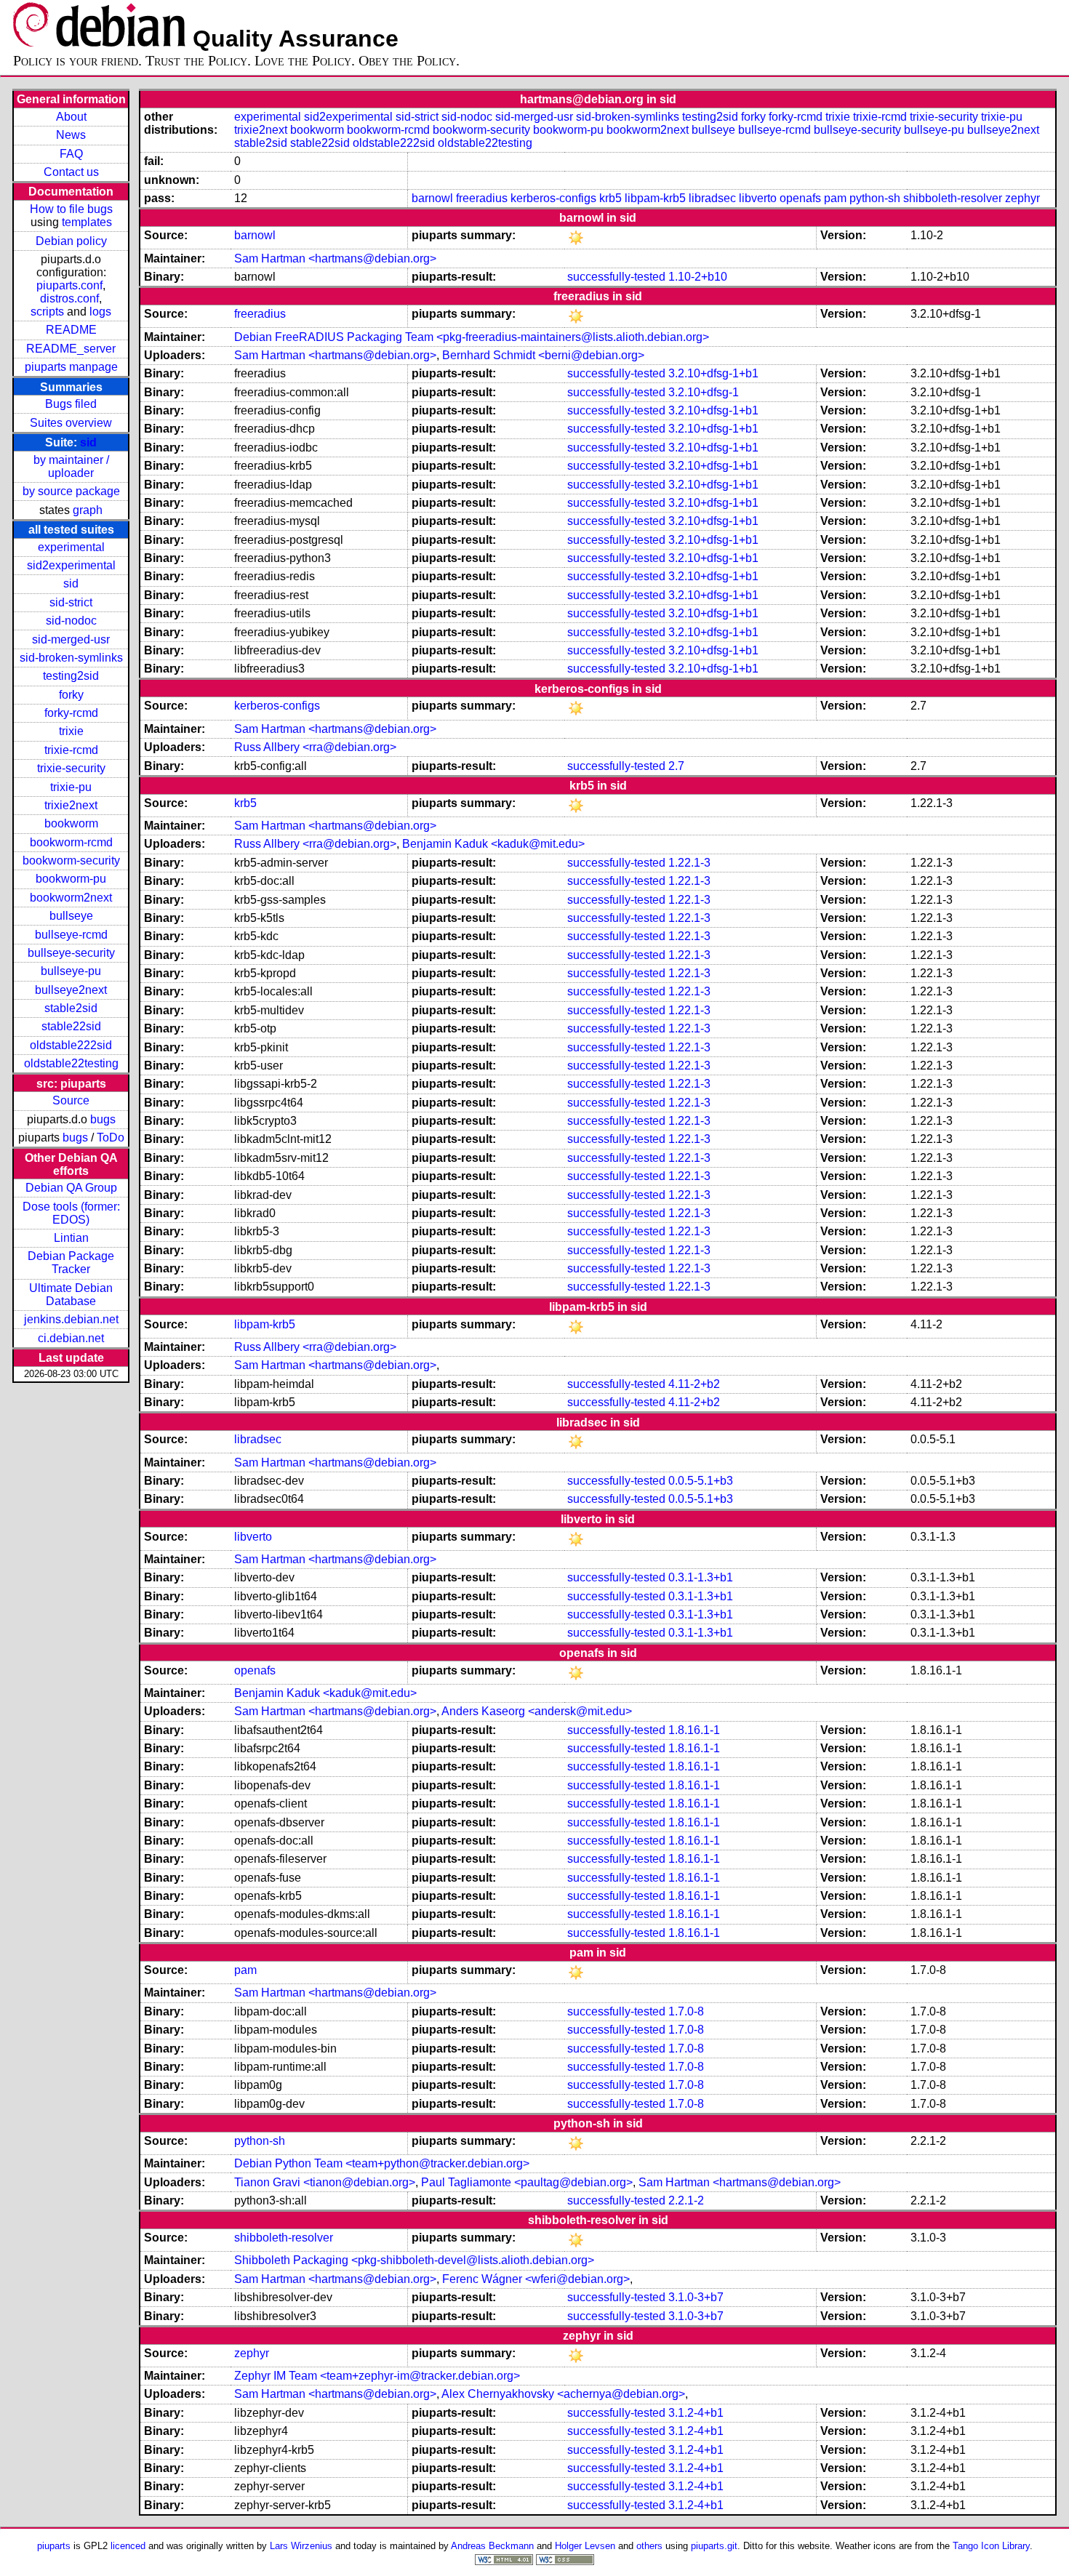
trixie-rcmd (71, 750)
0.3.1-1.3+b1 (701, 1577)
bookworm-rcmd (71, 842)
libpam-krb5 (655, 198)
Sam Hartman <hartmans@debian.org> (335, 258)
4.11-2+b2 (694, 1384)
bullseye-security (71, 953)
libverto (758, 198)
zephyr (1022, 198)
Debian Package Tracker (71, 1263)
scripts (47, 312)
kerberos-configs (553, 198)
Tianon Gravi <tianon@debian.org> (325, 2182)
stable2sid (71, 1008)
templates (87, 222)
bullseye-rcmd (71, 935)
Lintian (71, 1238)
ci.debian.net (71, 1338)
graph (88, 510)
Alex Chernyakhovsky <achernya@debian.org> (563, 2394)
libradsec (712, 198)
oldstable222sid (71, 1045)
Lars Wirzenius (301, 2546)
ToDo (111, 1137)
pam (835, 198)
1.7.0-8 (686, 2011)
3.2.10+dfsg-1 (704, 392)
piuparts (54, 2546)
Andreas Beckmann (492, 2546)
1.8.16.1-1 (694, 1730)
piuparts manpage (71, 367)
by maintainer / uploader (71, 466)
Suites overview (71, 423)
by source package (71, 491)
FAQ (71, 154)
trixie (71, 731)
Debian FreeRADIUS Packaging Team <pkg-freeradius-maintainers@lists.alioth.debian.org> (472, 337)
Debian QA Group (71, 1188)
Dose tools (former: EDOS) (71, 1213)
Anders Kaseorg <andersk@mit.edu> (537, 1711)
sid (88, 442)
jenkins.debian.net (71, 1319)
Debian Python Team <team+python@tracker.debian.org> (382, 2163)
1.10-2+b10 (698, 277)
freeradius (482, 198)
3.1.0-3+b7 (696, 2297)
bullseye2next (71, 990)
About (71, 117)
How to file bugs (71, 209)
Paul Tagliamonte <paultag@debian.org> (527, 2182)
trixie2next (71, 805)
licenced (128, 2546)
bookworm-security (71, 860)
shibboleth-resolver (953, 198)
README (71, 330)
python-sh (875, 198)
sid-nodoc (71, 621)
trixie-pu (71, 787)
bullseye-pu (71, 971)
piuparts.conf (69, 285)
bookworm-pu (71, 879)
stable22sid (71, 1026)
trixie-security (71, 768)
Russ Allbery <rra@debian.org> (315, 747)
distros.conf (69, 298)
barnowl (432, 198)
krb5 (610, 198)
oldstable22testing (71, 1063)
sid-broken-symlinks (71, 658)
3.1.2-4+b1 (696, 2413)
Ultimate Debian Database (71, 1295)
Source (71, 1100)
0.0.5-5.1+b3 (701, 1481)
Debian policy (71, 241)
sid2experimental (71, 565)
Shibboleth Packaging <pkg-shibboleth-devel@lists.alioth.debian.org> (414, 2260)
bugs (103, 1119)
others (649, 2546)
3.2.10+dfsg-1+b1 (713, 373)
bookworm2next (71, 898)
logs (100, 312)
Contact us (71, 172)
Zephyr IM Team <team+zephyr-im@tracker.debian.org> (377, 2376)
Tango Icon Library (991, 2546)
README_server (71, 349)
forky (71, 695)
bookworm (71, 823)
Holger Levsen (585, 2546)
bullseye (71, 916)
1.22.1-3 (689, 863)
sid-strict (71, 602)
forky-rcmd (71, 713)
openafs (800, 198)
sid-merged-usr (71, 639)
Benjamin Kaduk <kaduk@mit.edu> (493, 844)
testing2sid (71, 676)
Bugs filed (71, 404)
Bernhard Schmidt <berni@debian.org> (543, 355)
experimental (71, 547)
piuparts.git (714, 2546)
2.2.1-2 (686, 2200)
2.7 (676, 766)
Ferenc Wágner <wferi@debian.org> (536, 2279)
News (71, 135)
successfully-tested (616, 277)
